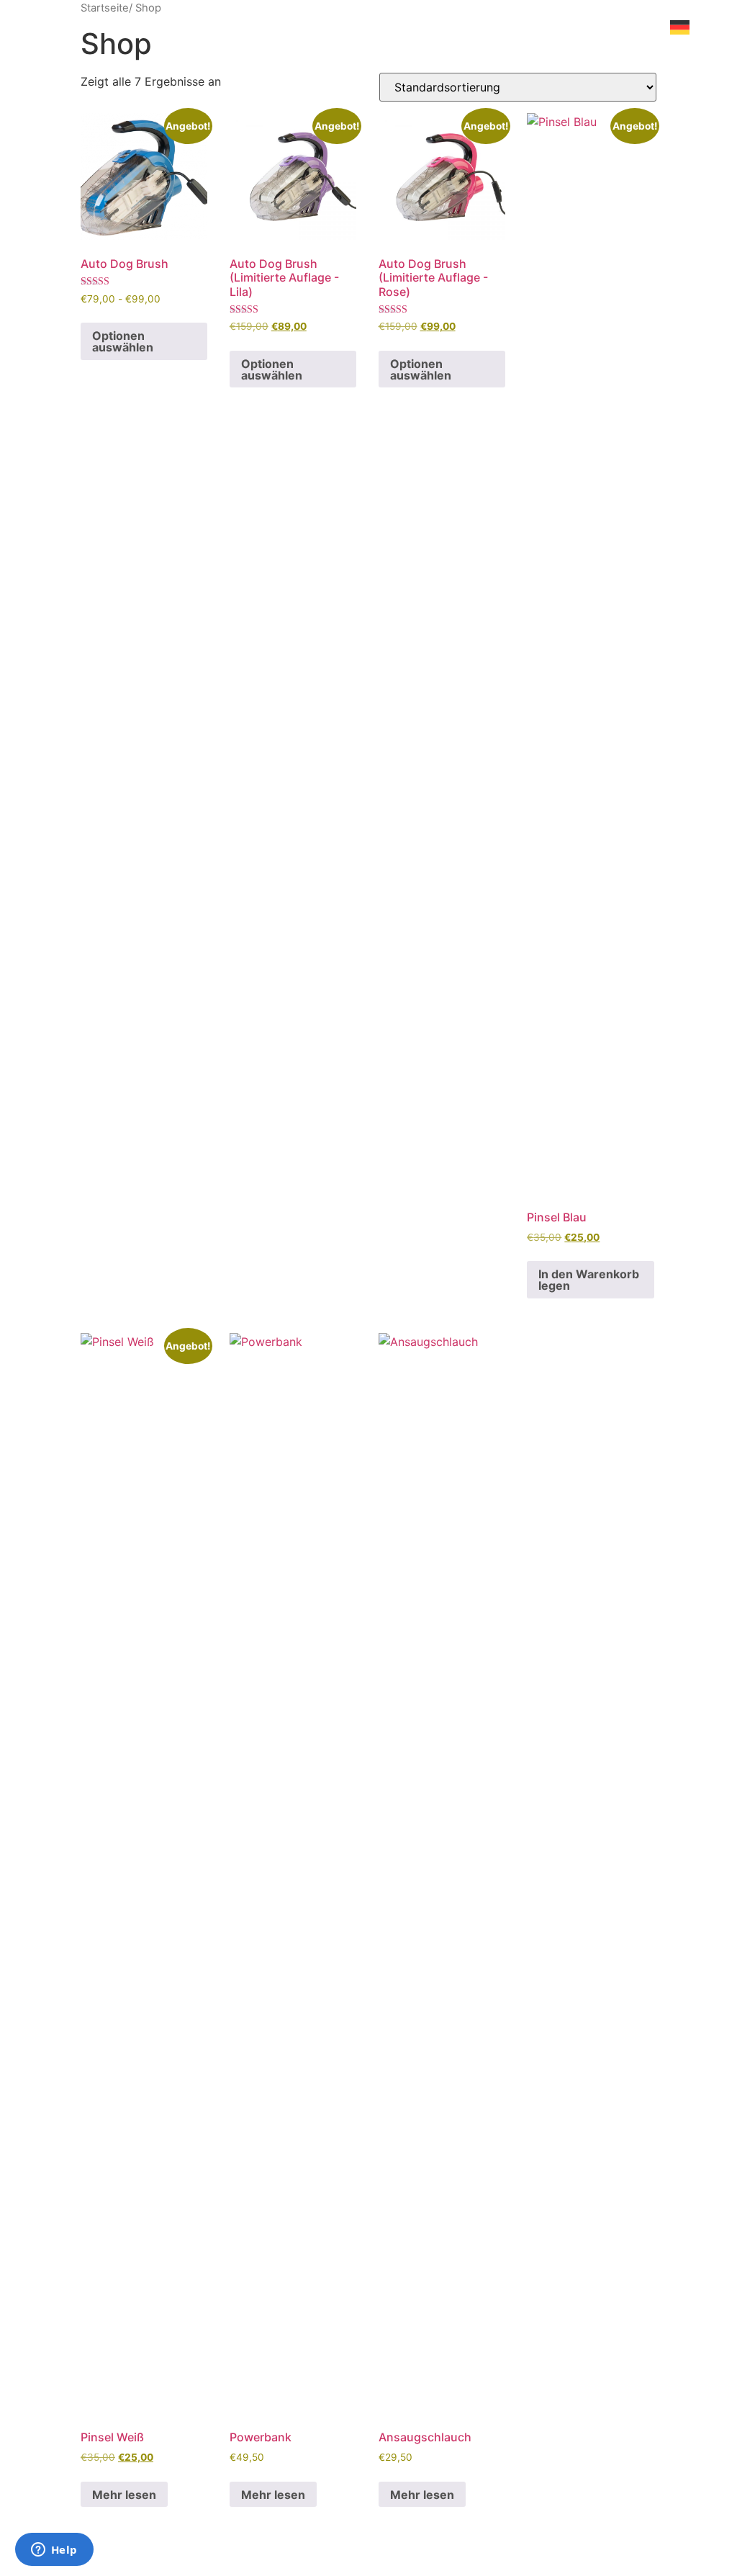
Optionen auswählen (123, 341)
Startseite (105, 8)
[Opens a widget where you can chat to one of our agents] (54, 2551)
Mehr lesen (124, 2495)
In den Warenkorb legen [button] (589, 1280)
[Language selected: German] (686, 1295)
